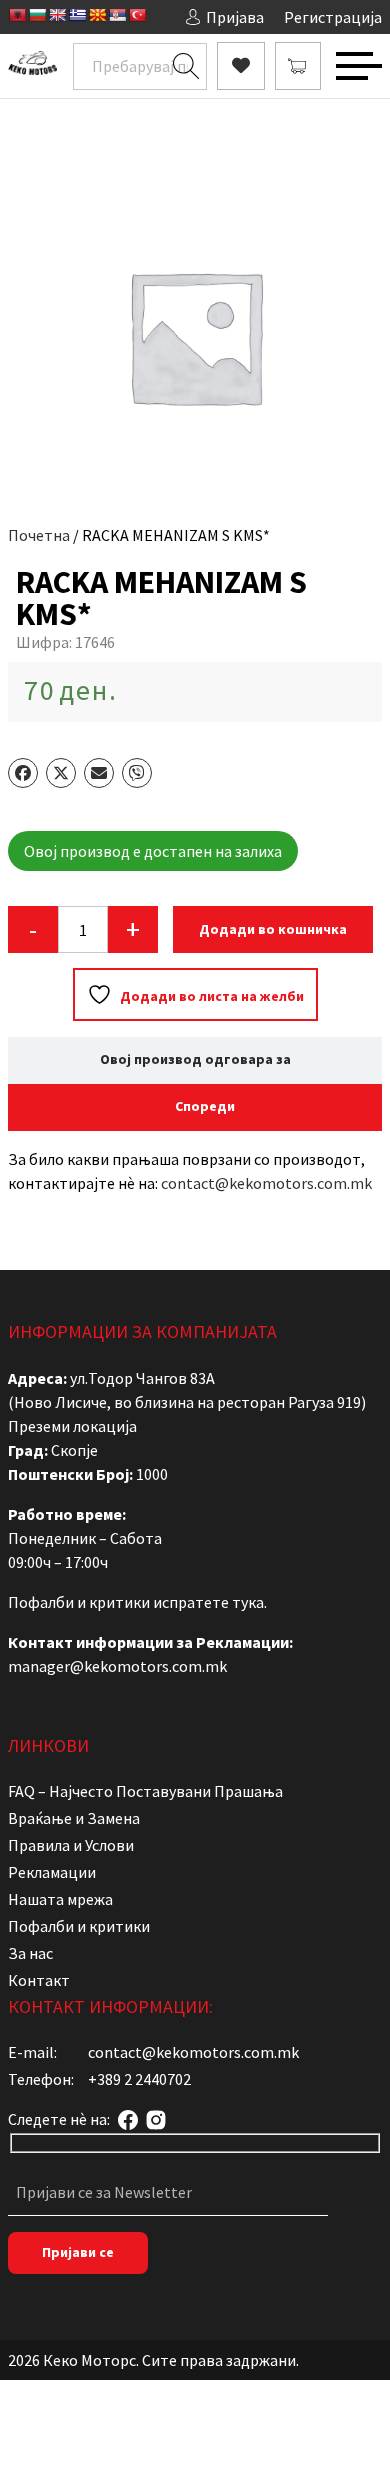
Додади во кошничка (273, 929)
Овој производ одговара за (195, 1059)
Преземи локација (72, 1426)
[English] (57, 15)
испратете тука (208, 1602)
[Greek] (77, 15)
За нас (30, 1953)
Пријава (235, 17)
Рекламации (52, 1872)
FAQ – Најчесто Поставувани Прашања (145, 1791)
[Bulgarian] (37, 15)
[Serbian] (117, 15)
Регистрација (333, 17)
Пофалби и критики (79, 1926)
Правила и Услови (71, 1845)
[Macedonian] (97, 15)
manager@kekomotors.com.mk (117, 1666)
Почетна (39, 535)
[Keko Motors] (32, 66)
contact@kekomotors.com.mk (266, 1183)
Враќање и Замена (74, 1818)
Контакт (39, 1980)
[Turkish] (137, 15)
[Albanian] (17, 15)
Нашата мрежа (60, 1899)
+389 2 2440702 (139, 2079)
